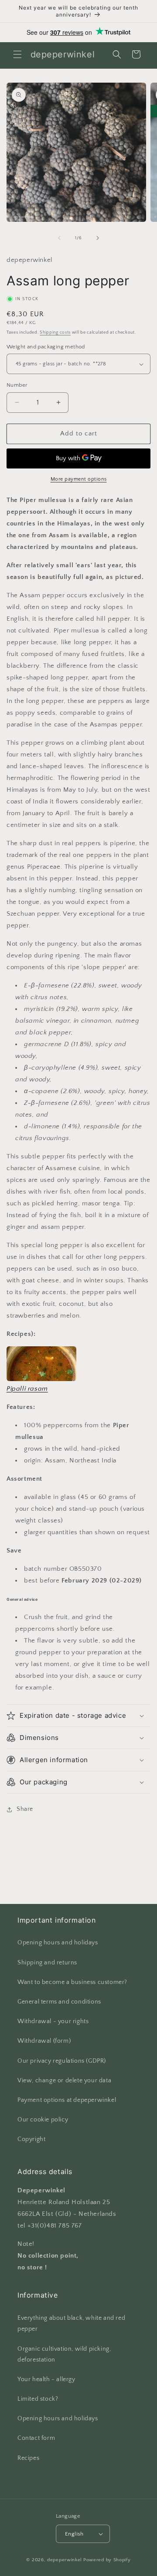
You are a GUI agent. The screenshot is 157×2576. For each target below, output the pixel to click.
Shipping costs (55, 333)
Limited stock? (38, 2399)
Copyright (31, 2139)
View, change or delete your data (64, 2081)
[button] (17, 54)
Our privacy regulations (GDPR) (62, 2061)
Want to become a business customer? (72, 1982)
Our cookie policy (43, 2120)
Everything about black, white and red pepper (71, 2323)
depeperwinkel (65, 2560)
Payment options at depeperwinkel (67, 2100)
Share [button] (25, 1809)
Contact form (36, 2438)
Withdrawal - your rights (53, 2021)
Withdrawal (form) (44, 2041)
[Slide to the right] (98, 238)
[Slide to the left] (59, 238)
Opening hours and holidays (58, 1943)
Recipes (28, 2458)
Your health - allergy (46, 2379)
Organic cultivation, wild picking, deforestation (64, 2354)
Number (17, 385)
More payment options (79, 479)
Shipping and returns (47, 1963)
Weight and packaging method (46, 347)
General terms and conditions (59, 2002)
